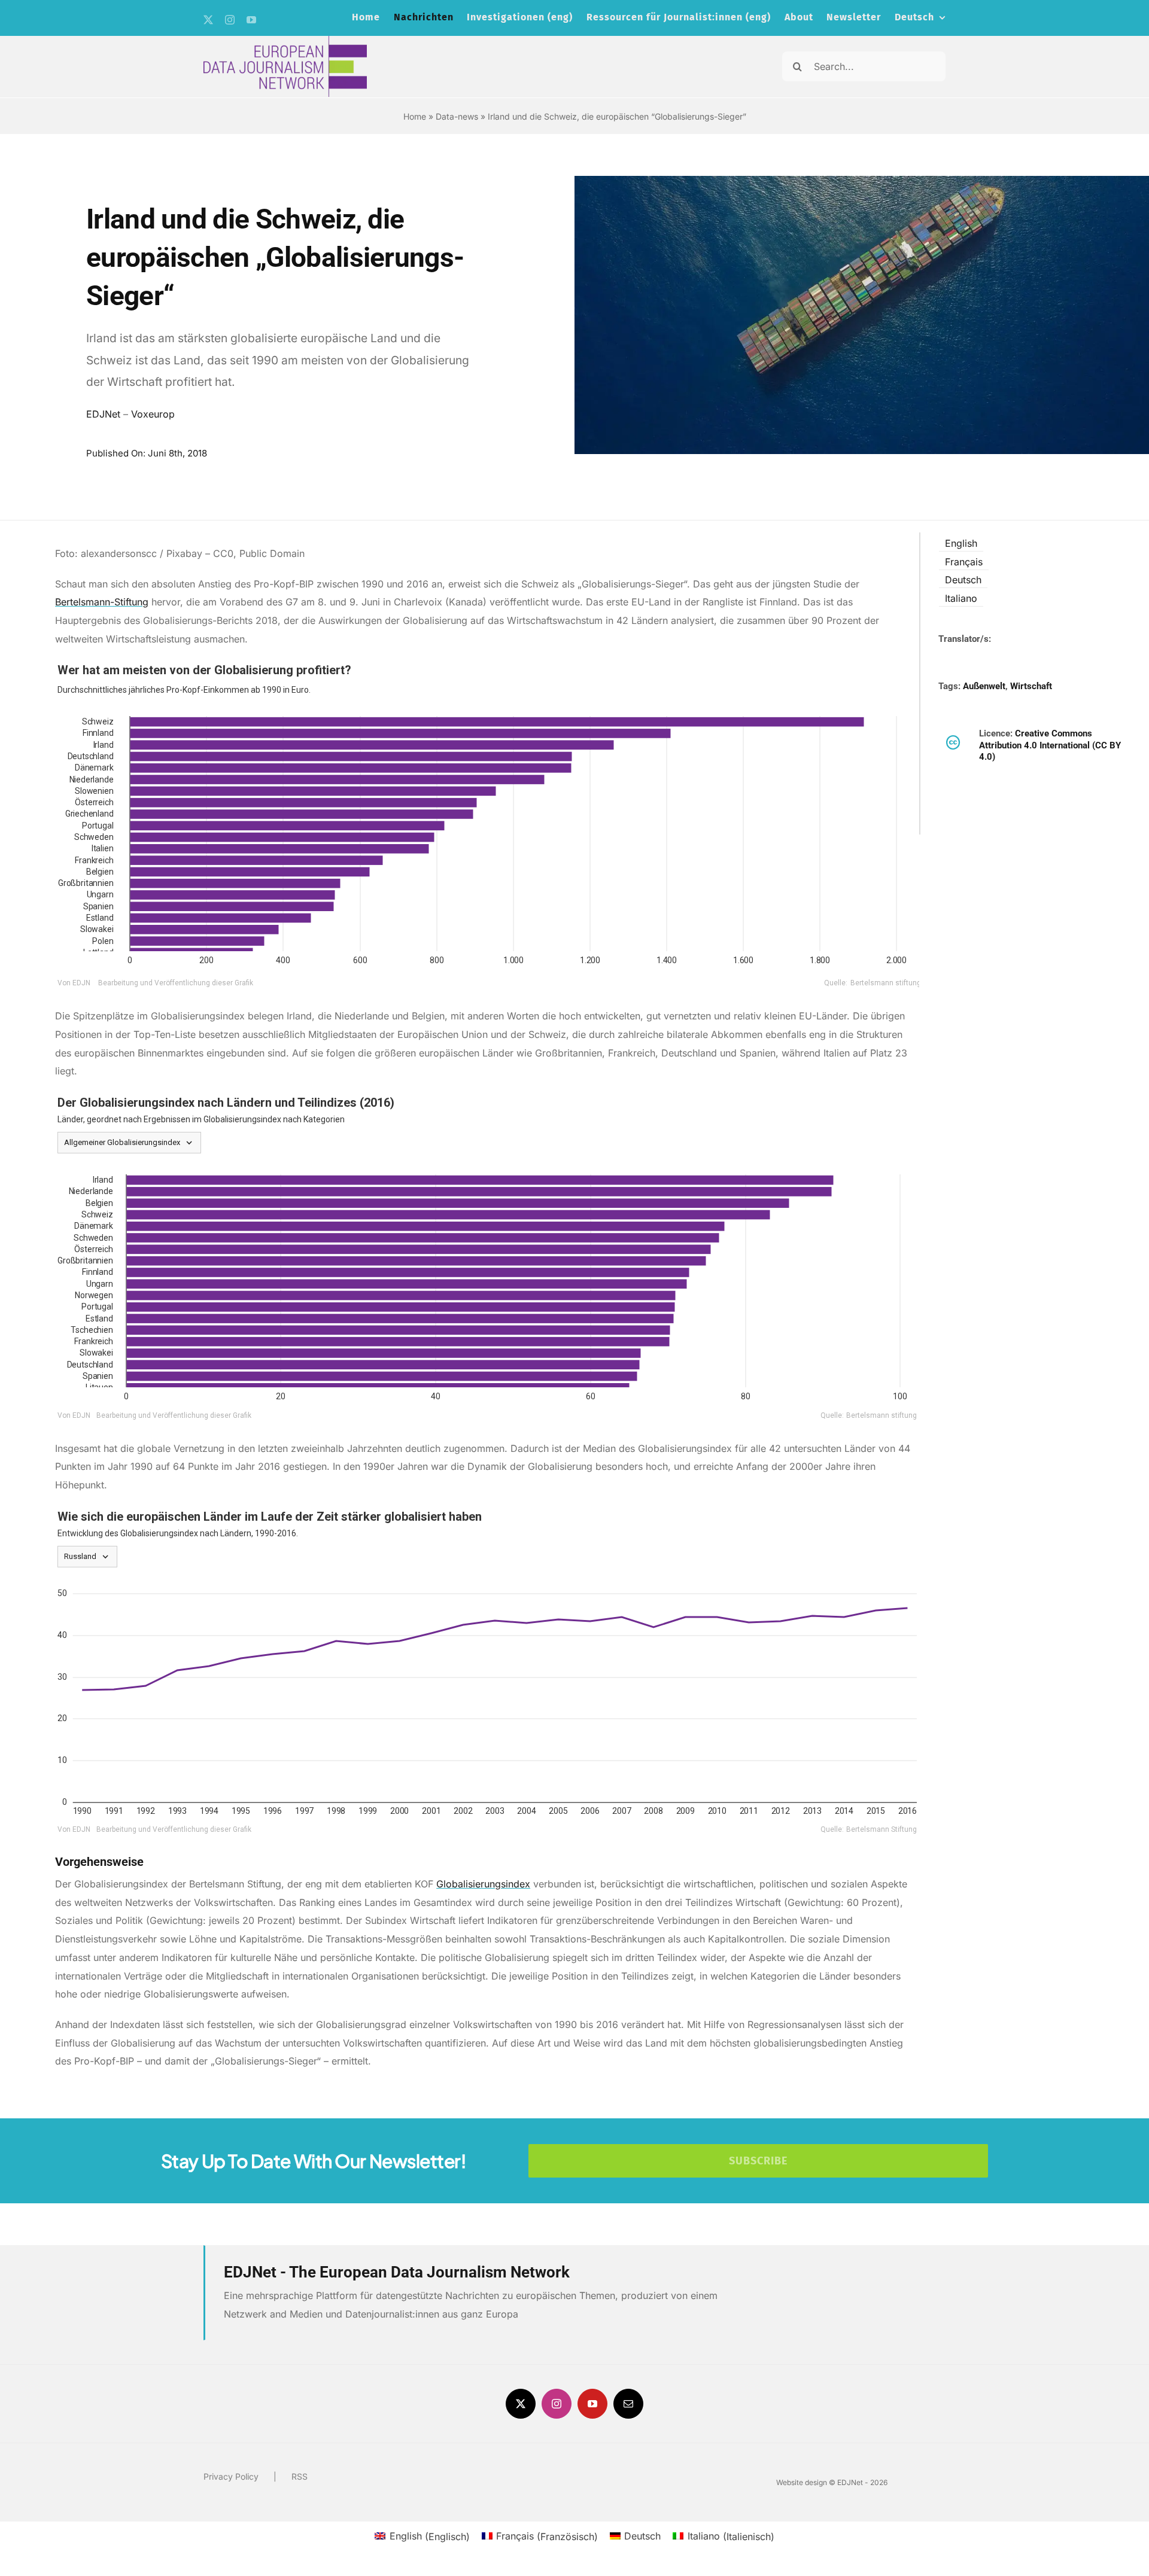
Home (415, 116)
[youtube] (251, 20)
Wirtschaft (1031, 686)
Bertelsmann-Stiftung (102, 602)
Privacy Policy (231, 2476)
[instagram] (230, 20)
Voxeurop (153, 414)
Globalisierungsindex (483, 1884)
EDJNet (103, 414)
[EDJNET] (285, 41)
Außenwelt (984, 686)
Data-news (457, 116)
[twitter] (208, 20)
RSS (300, 2476)
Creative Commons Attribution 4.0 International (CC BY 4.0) (1050, 745)
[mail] (628, 2404)
